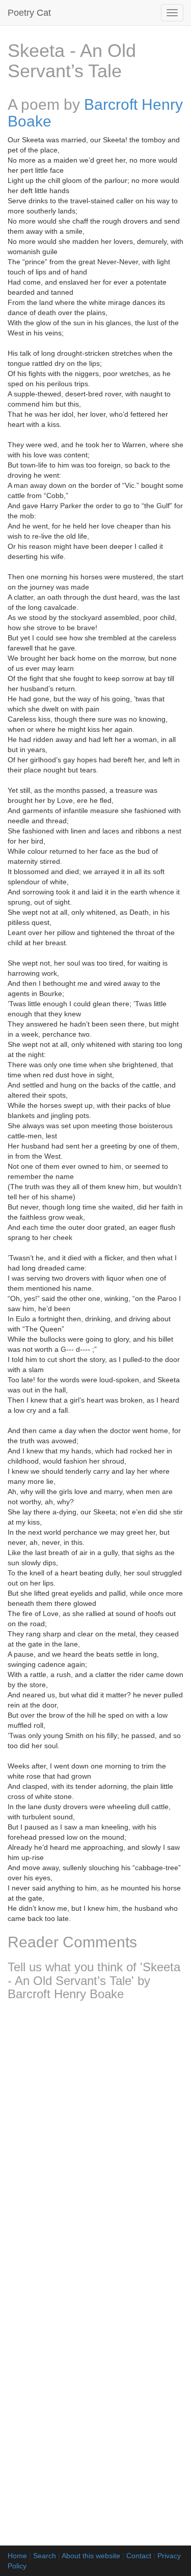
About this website (91, 2556)
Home (17, 2556)
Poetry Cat (29, 13)
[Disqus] (95, 2143)
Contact (139, 2556)
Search (45, 2556)
